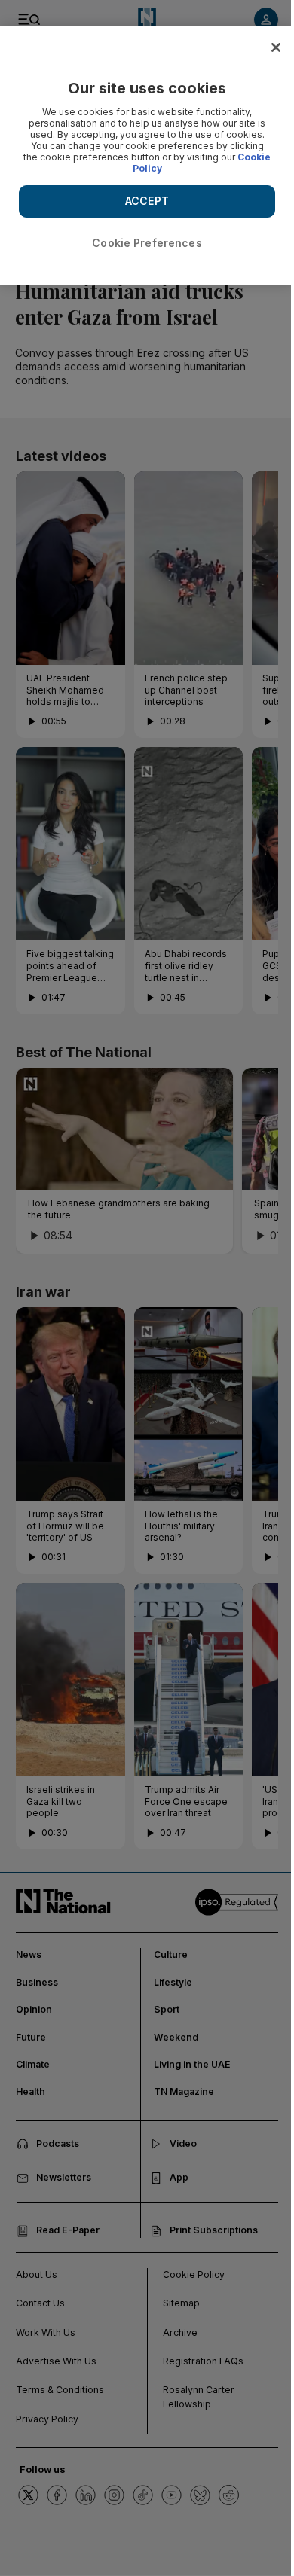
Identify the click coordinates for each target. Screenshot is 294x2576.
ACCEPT (147, 201)
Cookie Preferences (147, 243)
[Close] (276, 47)
